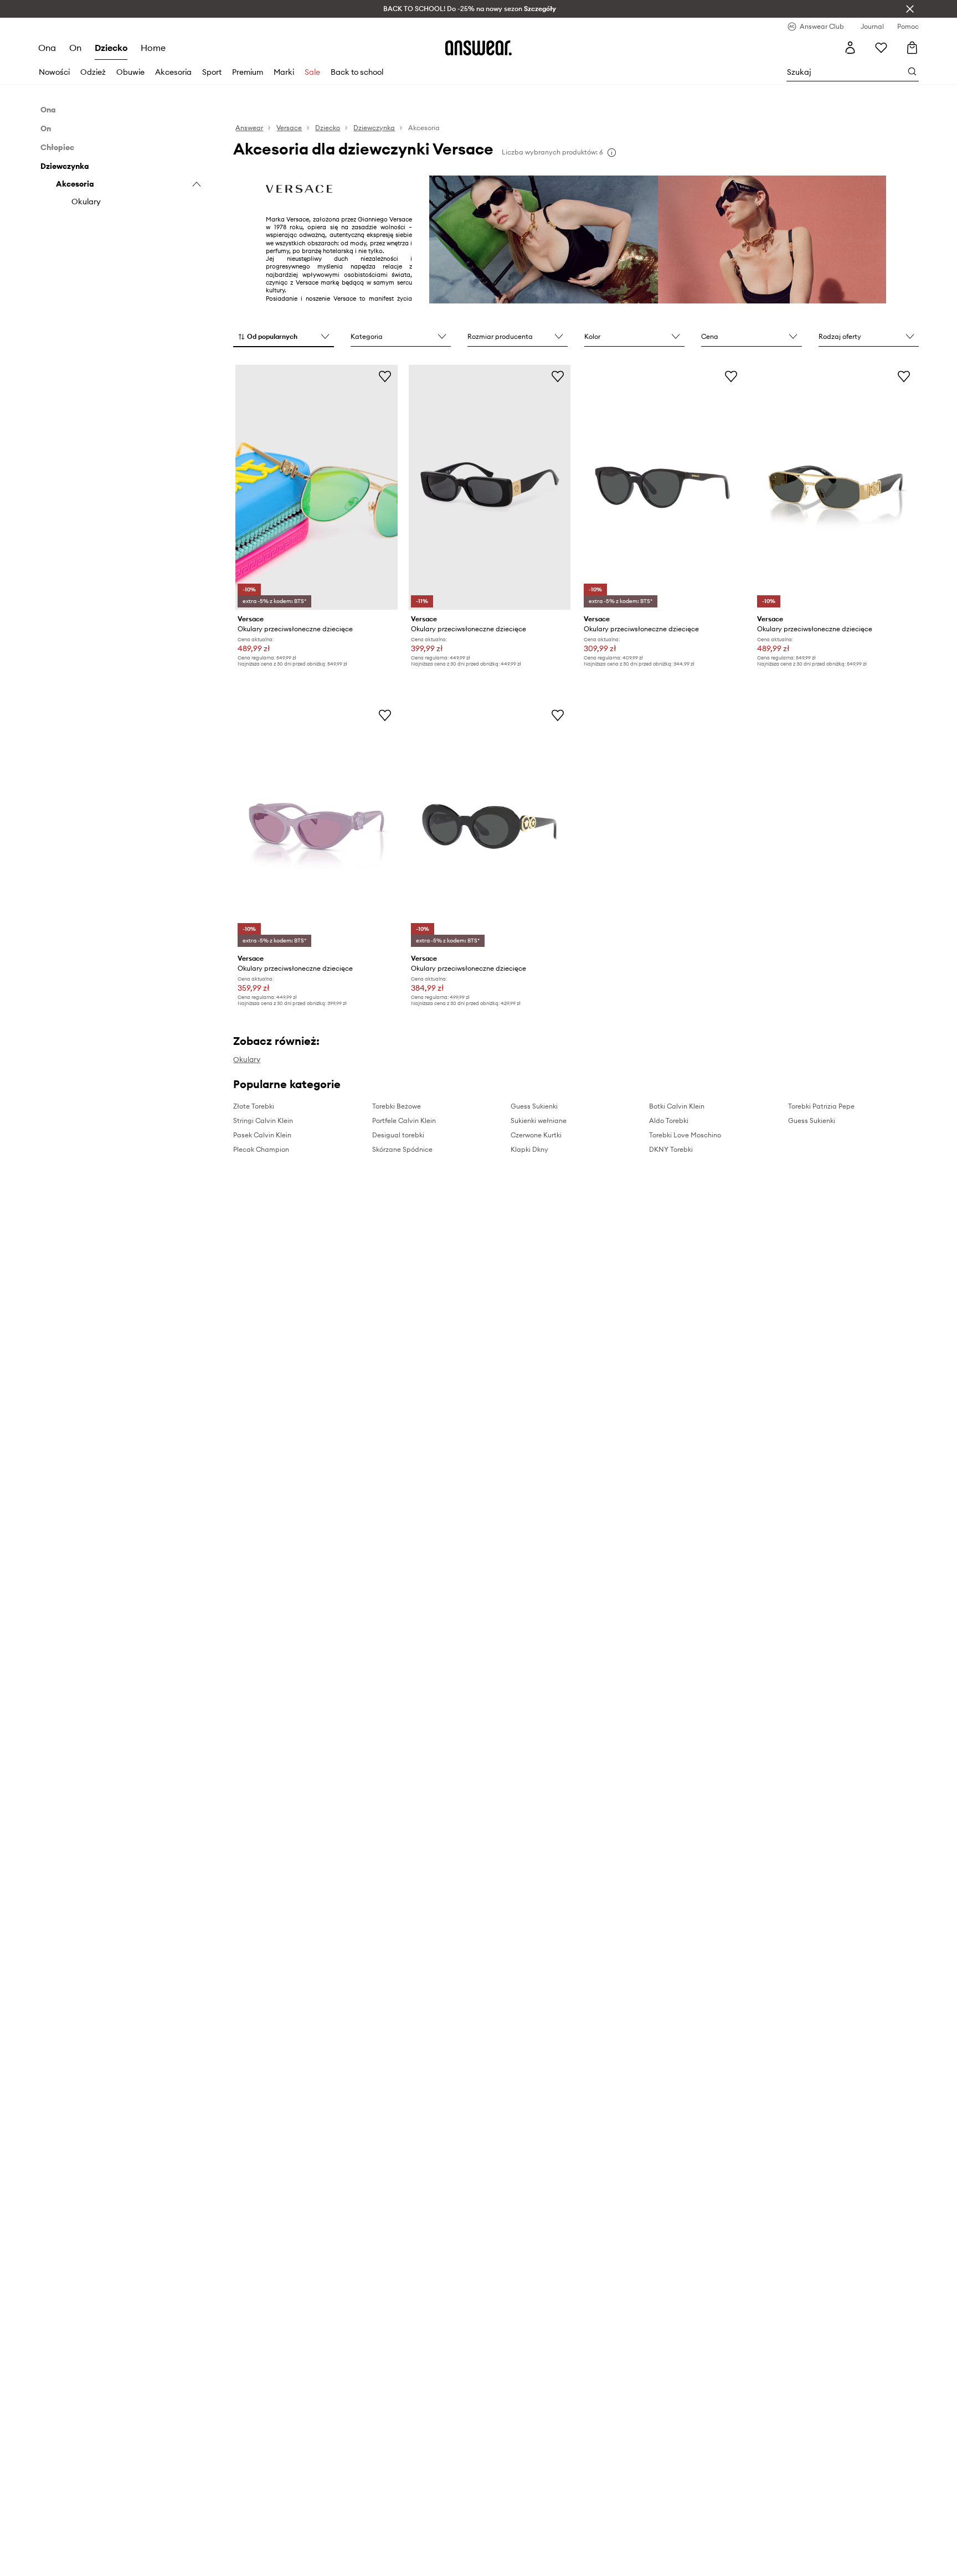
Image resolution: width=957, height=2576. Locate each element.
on (75, 48)
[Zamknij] (910, 9)
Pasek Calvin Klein (262, 1135)
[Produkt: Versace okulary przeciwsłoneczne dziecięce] (316, 487)
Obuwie (130, 72)
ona (47, 48)
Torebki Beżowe (397, 1106)
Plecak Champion (261, 1149)
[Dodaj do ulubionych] (385, 376)
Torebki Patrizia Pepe (821, 1106)
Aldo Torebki (669, 1120)
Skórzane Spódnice (402, 1149)
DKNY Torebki (671, 1149)
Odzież (93, 72)
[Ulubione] (881, 48)
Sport (212, 72)
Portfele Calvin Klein (404, 1120)
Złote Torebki (254, 1106)
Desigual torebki (398, 1135)
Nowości (54, 72)
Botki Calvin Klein (677, 1106)
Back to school (357, 72)
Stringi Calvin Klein (263, 1120)
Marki (284, 72)
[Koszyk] (912, 48)
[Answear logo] (478, 48)
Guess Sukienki (534, 1106)
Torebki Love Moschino (685, 1135)
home (153, 48)
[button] (283, 337)
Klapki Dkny (529, 1149)
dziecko (111, 48)
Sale (312, 72)
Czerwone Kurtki (536, 1135)
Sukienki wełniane (539, 1120)
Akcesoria (173, 72)
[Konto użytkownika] (850, 48)
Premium (248, 72)
